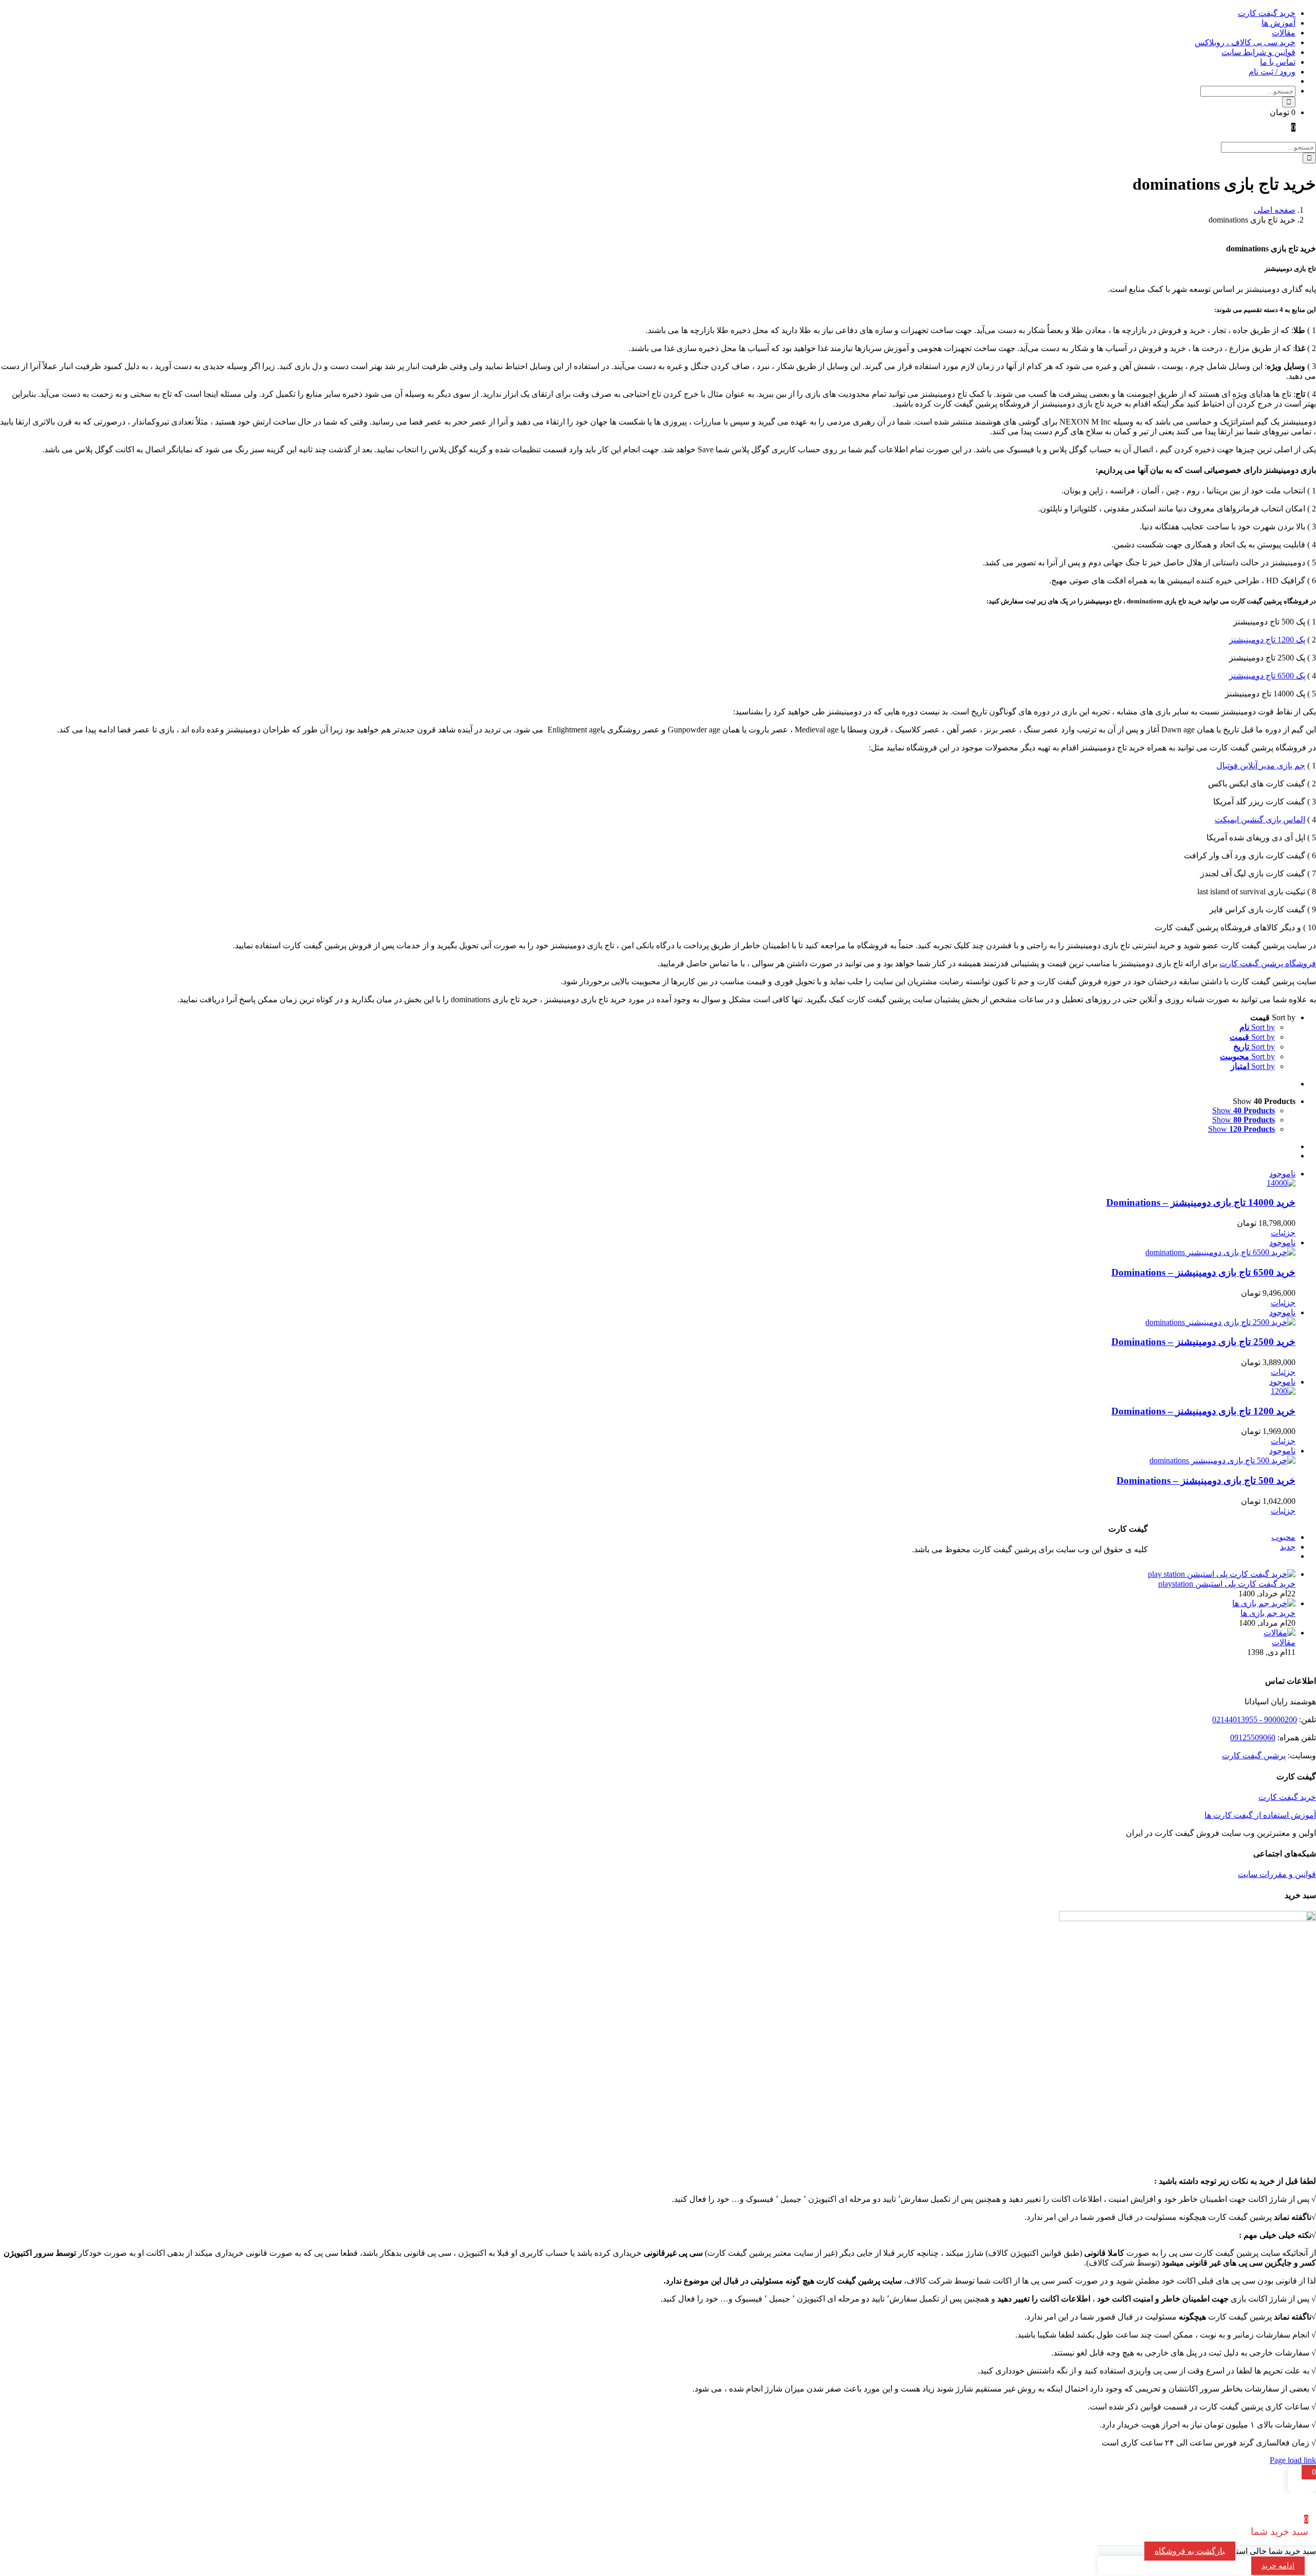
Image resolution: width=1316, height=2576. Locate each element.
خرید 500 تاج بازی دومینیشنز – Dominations (1206, 1480)
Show (1244, 1110)
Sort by (1257, 1027)
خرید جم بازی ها (1268, 1613)
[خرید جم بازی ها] (1264, 1603)
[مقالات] (1280, 1633)
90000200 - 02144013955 (1255, 1719)
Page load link (1293, 2460)
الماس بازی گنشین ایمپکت (1260, 820)
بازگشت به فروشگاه (1190, 2551)
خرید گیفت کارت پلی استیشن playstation (1227, 1584)
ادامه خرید (1278, 2566)
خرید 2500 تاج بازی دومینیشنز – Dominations (1203, 1342)
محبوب (1283, 1537)
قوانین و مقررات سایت (1277, 1874)
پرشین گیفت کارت (1254, 1755)
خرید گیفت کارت (1287, 1797)
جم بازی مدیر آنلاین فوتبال (1261, 766)
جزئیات (1283, 1233)
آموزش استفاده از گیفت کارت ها (1260, 1815)
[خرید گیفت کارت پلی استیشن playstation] (1222, 1574)
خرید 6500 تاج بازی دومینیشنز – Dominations (1203, 1272)
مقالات (1284, 1642)
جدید (1288, 1547)
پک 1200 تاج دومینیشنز (1267, 640)
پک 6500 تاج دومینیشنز (1267, 676)
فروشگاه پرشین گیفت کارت (1268, 963)
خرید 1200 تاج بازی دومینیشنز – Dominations (1203, 1411)
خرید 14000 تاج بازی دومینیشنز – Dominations (1201, 1202)
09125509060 (1253, 1737)
